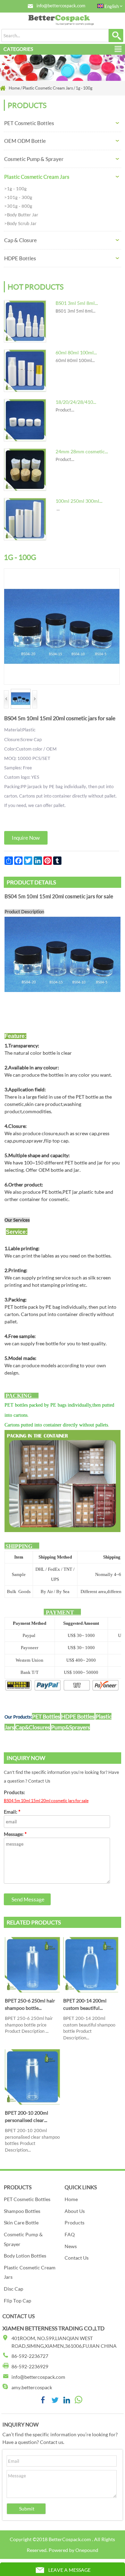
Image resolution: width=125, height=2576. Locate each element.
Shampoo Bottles (22, 2211)
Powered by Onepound (73, 2550)
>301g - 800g (18, 206)
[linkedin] (67, 2402)
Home (71, 2199)
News (71, 2246)
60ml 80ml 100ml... (76, 352)
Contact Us (77, 2258)
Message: (15, 1834)
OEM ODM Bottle (25, 141)
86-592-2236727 (30, 2356)
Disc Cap (14, 2289)
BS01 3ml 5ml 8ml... (77, 303)
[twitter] (55, 2402)
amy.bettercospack (32, 2387)
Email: (12, 1812)
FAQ (70, 2234)
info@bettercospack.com (61, 6)
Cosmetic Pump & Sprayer (34, 159)
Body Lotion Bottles (25, 2256)
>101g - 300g (18, 197)
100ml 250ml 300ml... (79, 501)
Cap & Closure (20, 240)
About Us (75, 2211)
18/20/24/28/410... (76, 402)
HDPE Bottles (20, 258)
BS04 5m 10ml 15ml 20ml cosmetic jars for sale (46, 1801)
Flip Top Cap (18, 2301)
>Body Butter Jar (21, 215)
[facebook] (43, 2402)
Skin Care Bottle (21, 2223)
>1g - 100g (15, 189)
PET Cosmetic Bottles (29, 123)
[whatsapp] (78, 2402)
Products (74, 2223)
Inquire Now (26, 838)
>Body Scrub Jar (20, 223)
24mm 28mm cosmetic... (82, 451)
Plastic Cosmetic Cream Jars (37, 177)
